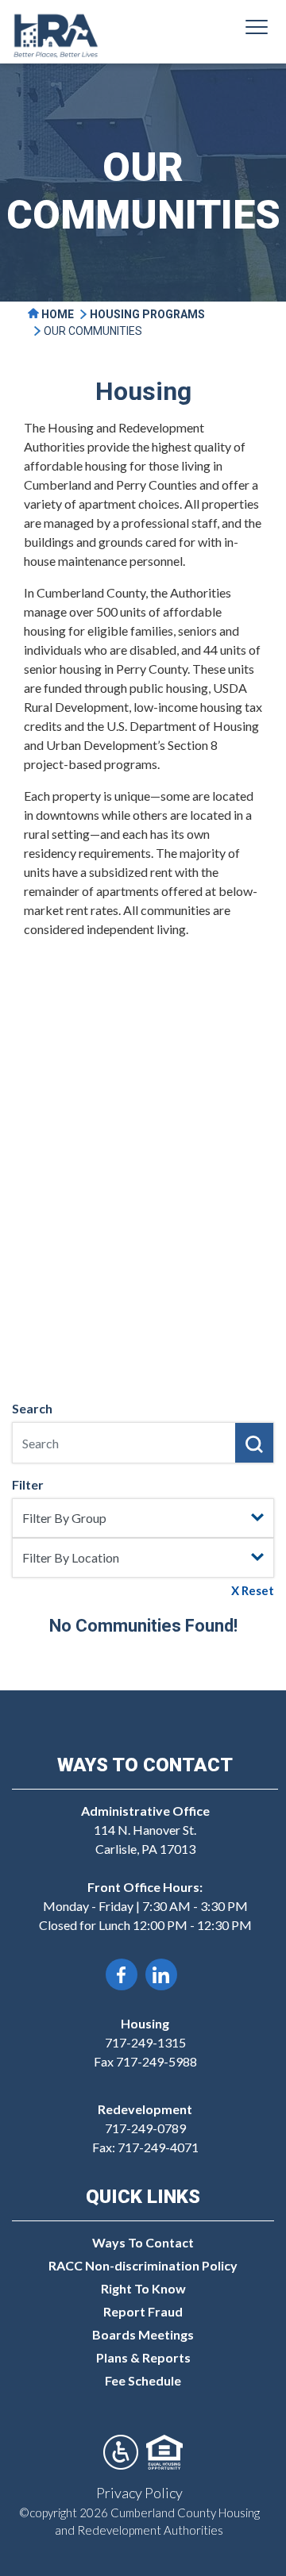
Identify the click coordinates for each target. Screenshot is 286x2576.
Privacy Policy (139, 2493)
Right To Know (143, 2288)
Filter (28, 1484)
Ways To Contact (143, 2242)
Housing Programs (147, 314)
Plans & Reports (143, 2357)
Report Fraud (143, 2311)
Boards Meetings (143, 2334)
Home (56, 314)
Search (32, 1408)
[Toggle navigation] (257, 29)
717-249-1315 (145, 2042)
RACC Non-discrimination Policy (143, 2265)
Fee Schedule (143, 2380)
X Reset (253, 1590)
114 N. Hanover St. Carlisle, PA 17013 (145, 1830)
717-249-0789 (145, 2128)
